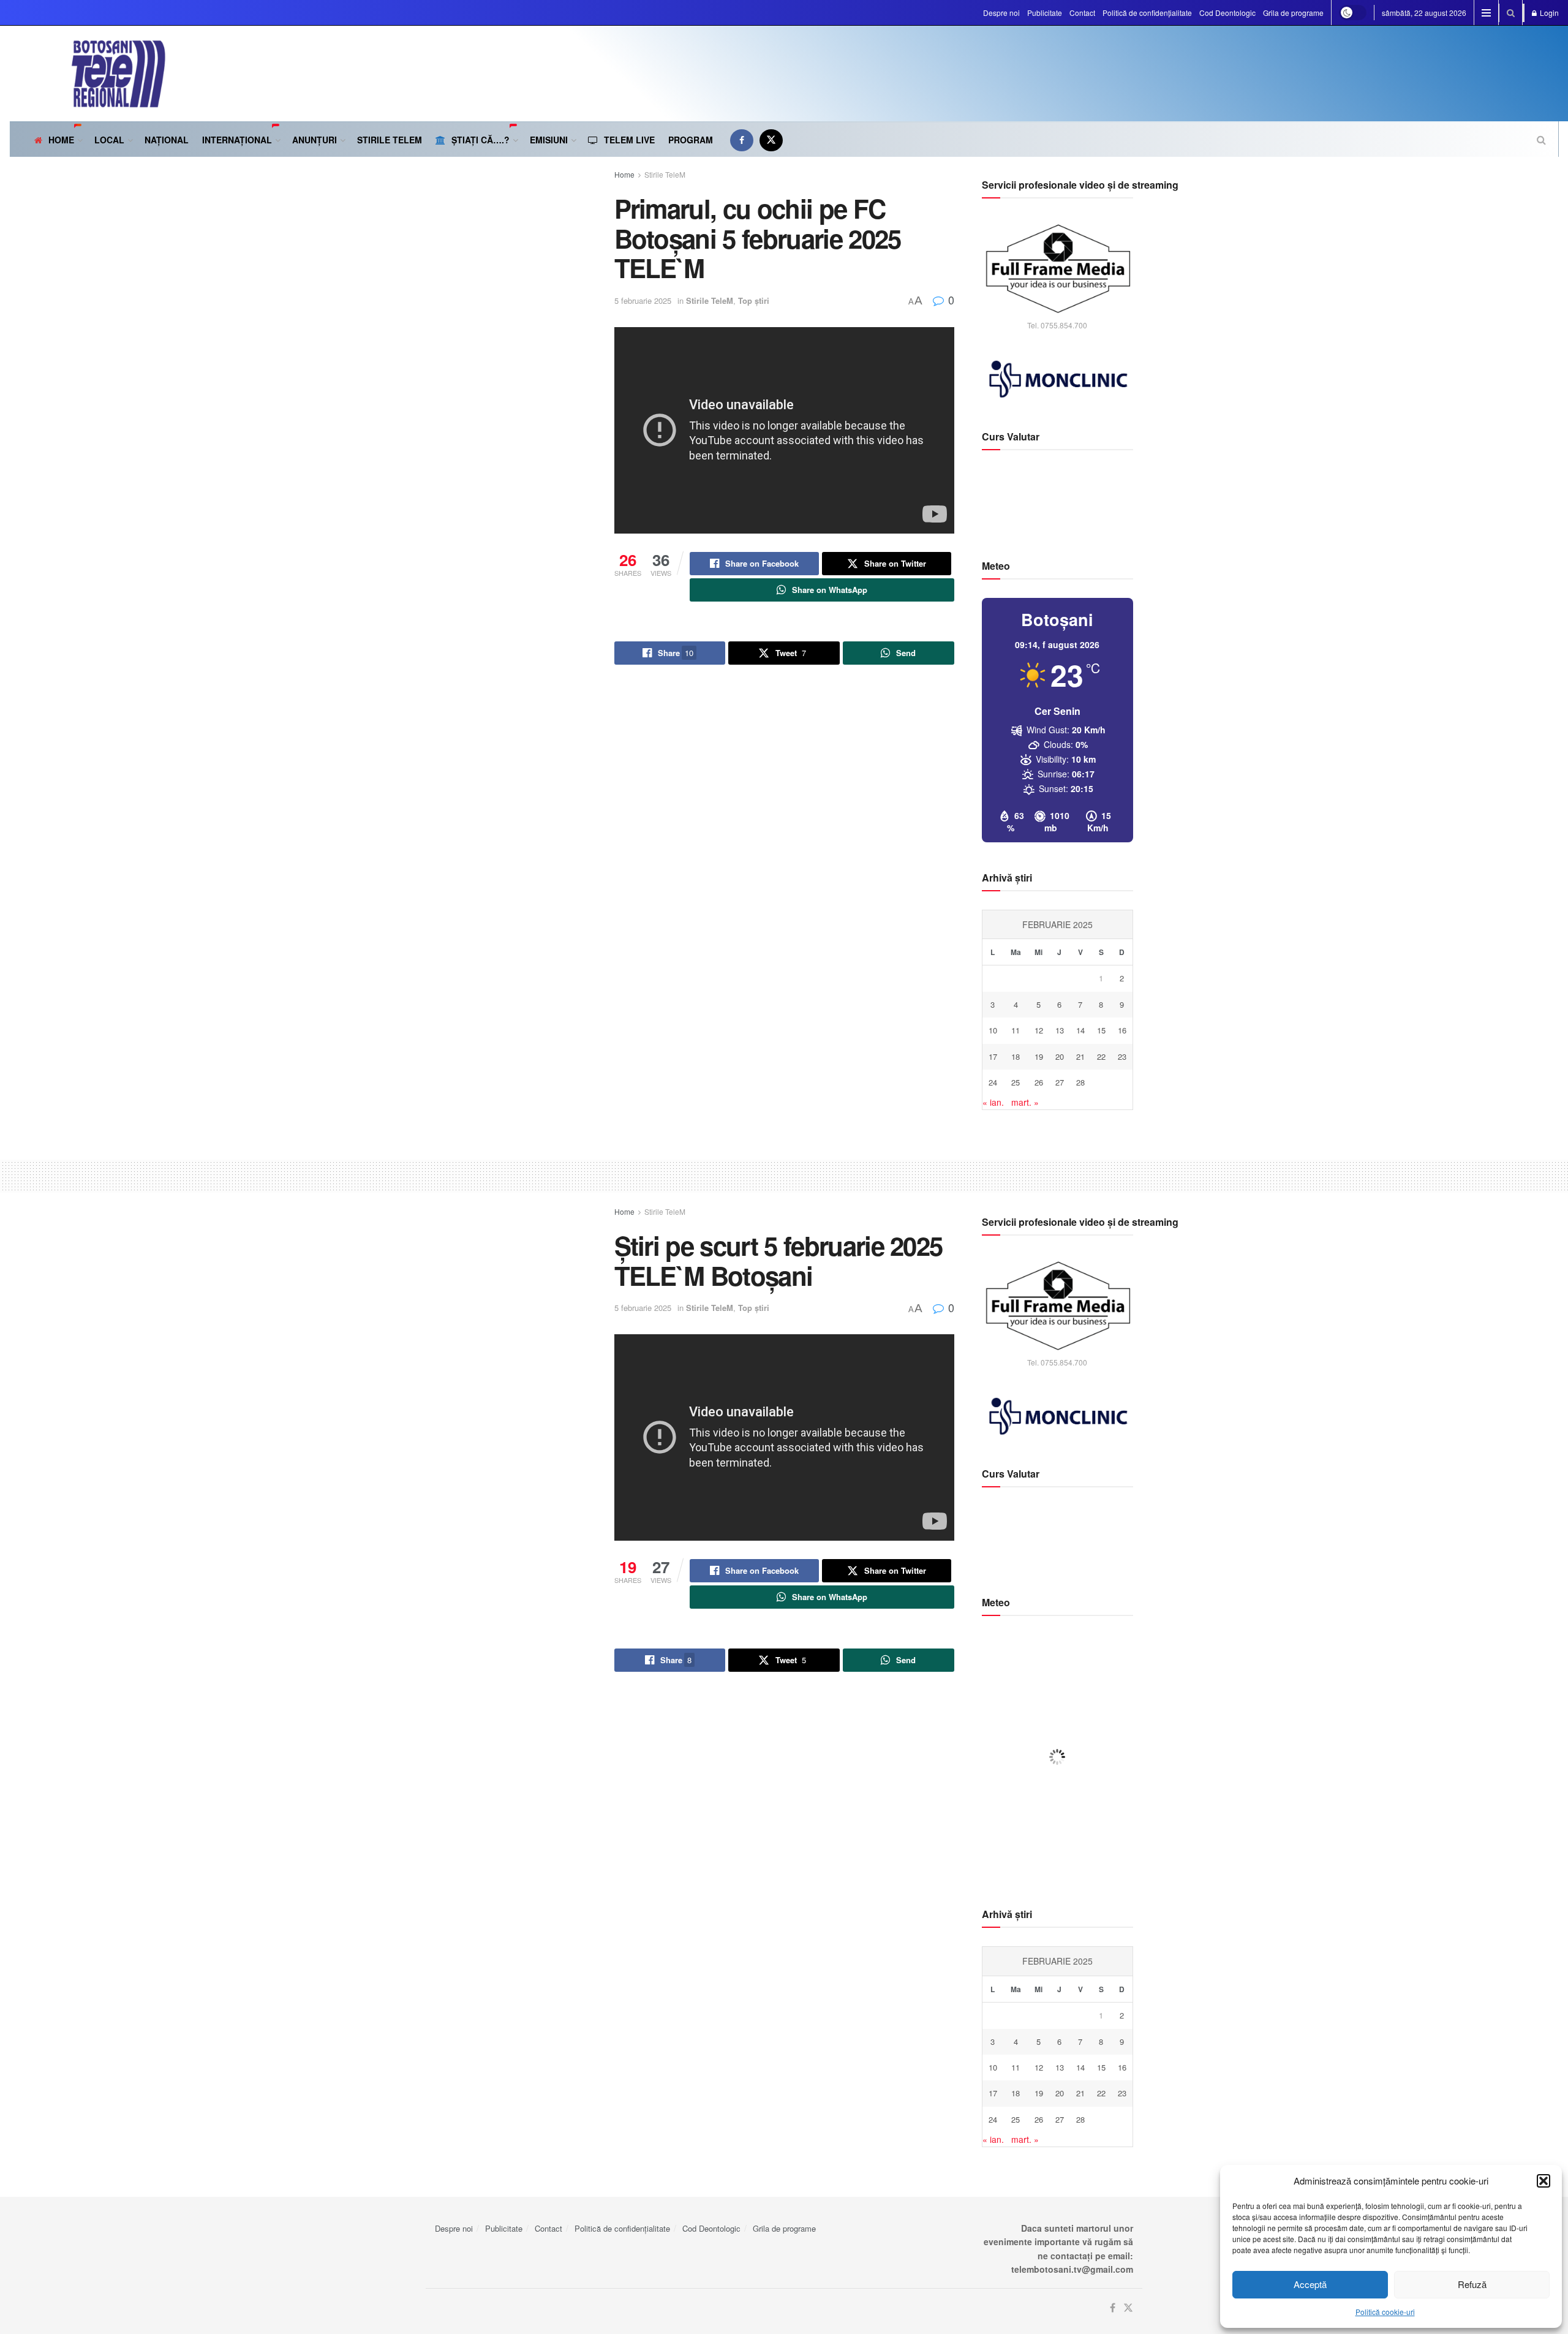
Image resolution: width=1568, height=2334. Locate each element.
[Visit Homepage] (88, 74)
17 (993, 1056)
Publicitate (1045, 13)
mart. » (1025, 1102)
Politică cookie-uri (1385, 2312)
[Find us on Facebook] (742, 140)
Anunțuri (315, 140)
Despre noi (1001, 13)
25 (1016, 1082)
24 (993, 1082)
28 (1080, 1082)
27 (1060, 1082)
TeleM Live (629, 140)
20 (1060, 1056)
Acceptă (1310, 2284)
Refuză (1472, 2284)
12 (1039, 1030)
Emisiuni (549, 140)
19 (1039, 1056)
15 (1101, 1030)
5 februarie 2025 (643, 300)
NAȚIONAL (167, 140)
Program (691, 140)
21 (1080, 1056)
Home (61, 140)
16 (1122, 1030)
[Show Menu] (1486, 13)
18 (1016, 1056)
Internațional (237, 140)
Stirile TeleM (390, 140)
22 (1101, 1056)
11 (1016, 1030)
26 (1039, 1082)
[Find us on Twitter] (771, 140)
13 (1060, 1030)
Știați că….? (481, 140)
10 (993, 1030)
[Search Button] (1511, 13)
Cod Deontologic (1227, 13)
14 (1080, 1030)
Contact (1082, 13)
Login (1548, 13)
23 (1122, 1056)
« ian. (993, 1102)
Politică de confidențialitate (1147, 13)
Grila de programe (1293, 13)
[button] (1543, 2181)
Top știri (754, 300)
